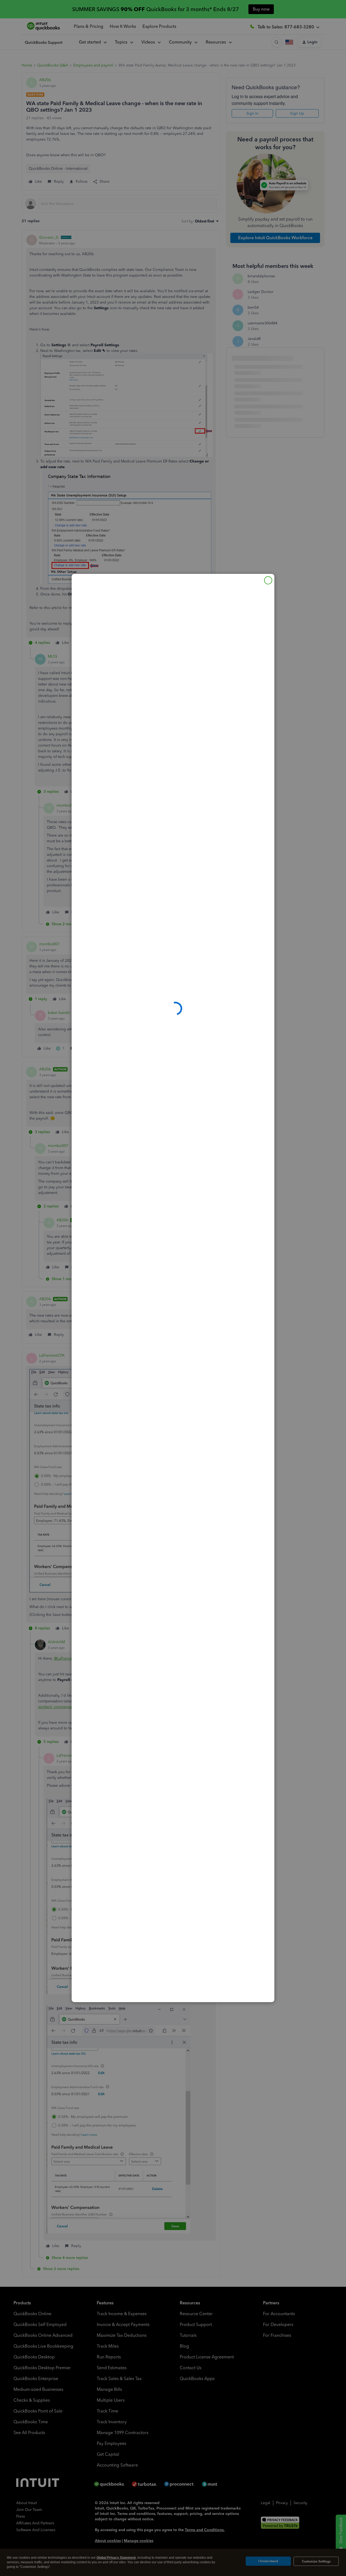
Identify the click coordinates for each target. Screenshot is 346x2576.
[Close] (268, 580)
